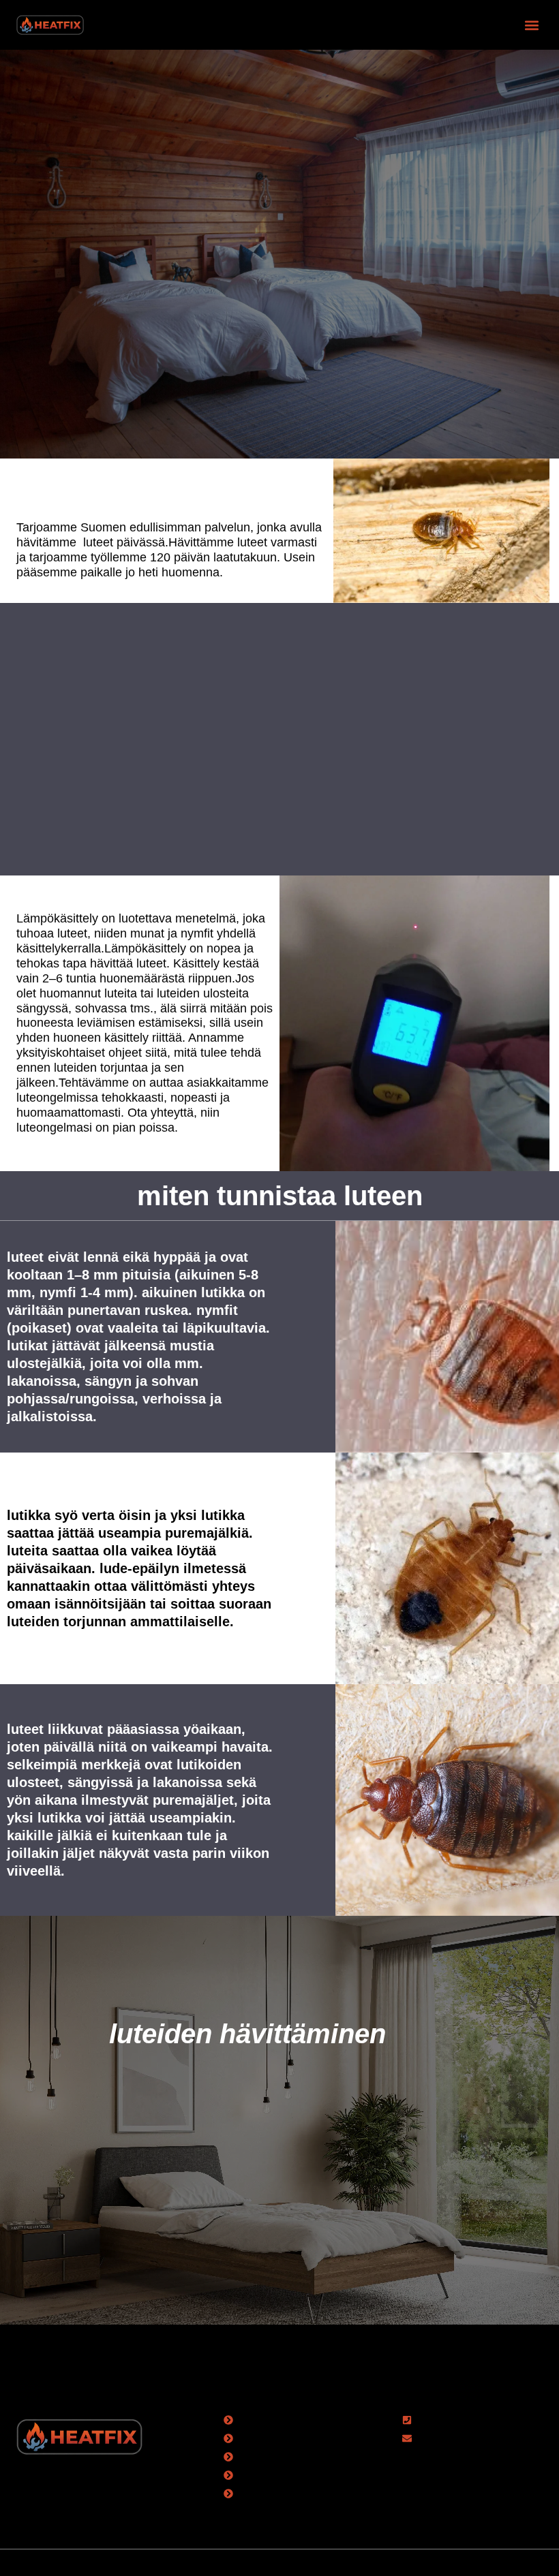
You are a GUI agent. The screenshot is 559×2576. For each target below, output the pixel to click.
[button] (531, 25)
